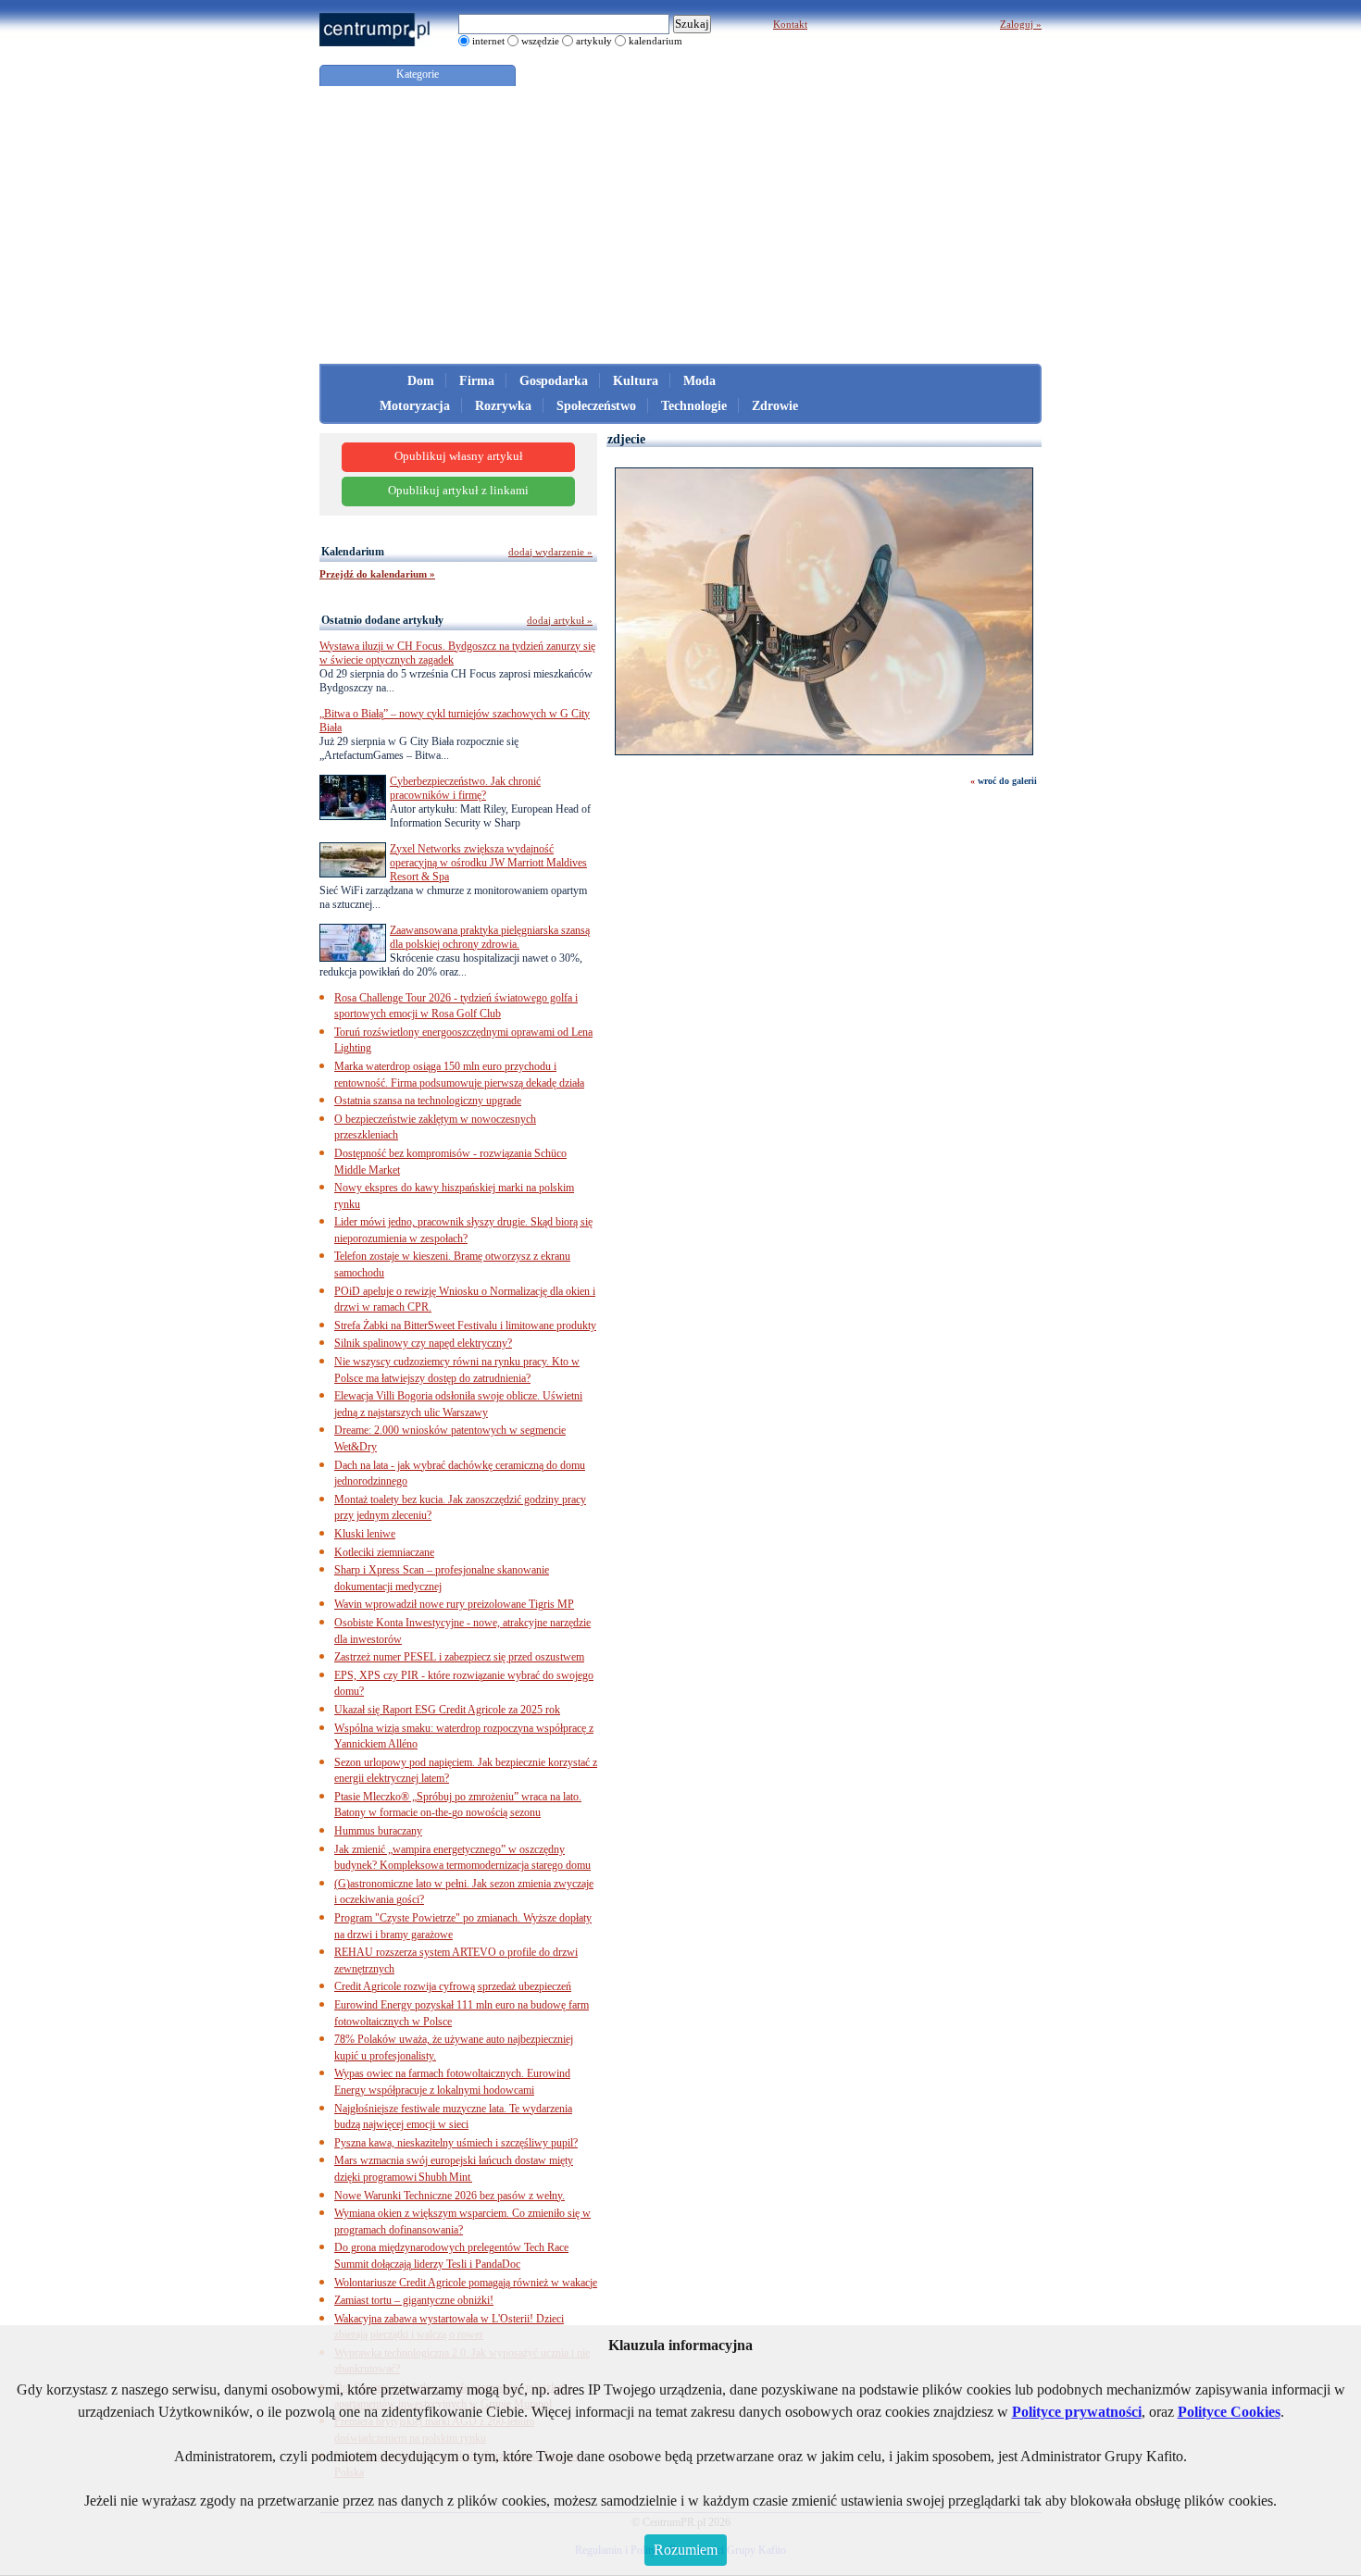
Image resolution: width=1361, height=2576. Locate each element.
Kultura (636, 381)
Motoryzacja (415, 406)
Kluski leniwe (365, 1534)
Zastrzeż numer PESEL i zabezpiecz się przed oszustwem (459, 1657)
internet (488, 41)
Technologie (694, 406)
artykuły (594, 41)
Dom (421, 381)
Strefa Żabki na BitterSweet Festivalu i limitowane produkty (465, 1325)
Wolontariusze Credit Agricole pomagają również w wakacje (466, 2283)
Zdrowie (775, 406)
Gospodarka (554, 381)
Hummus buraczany (378, 1831)
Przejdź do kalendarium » (377, 574)
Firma (477, 381)
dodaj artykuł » (560, 620)
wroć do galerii (1007, 781)
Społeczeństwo (596, 406)
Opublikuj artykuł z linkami (458, 491)
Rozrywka (503, 406)
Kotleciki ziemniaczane (384, 1552)
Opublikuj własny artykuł (459, 456)
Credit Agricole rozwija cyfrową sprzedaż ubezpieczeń (453, 1986)
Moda (699, 381)
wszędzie (540, 41)
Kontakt (790, 24)
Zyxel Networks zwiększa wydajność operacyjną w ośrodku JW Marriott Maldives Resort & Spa (488, 863)
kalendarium (656, 41)
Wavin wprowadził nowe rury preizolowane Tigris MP (454, 1604)
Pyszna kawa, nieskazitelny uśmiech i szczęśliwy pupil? (456, 2143)
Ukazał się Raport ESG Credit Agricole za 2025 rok (447, 1710)
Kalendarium (353, 552)
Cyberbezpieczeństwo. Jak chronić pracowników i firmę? (465, 788)
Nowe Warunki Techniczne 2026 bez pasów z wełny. (450, 2196)
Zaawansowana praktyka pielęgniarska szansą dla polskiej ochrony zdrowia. (490, 937)
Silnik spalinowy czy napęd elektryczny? (423, 1343)
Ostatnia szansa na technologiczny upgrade (428, 1101)
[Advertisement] (680, 225)
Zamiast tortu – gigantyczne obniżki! (414, 2300)
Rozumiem (686, 2550)
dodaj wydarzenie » (550, 552)
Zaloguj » (1021, 24)
